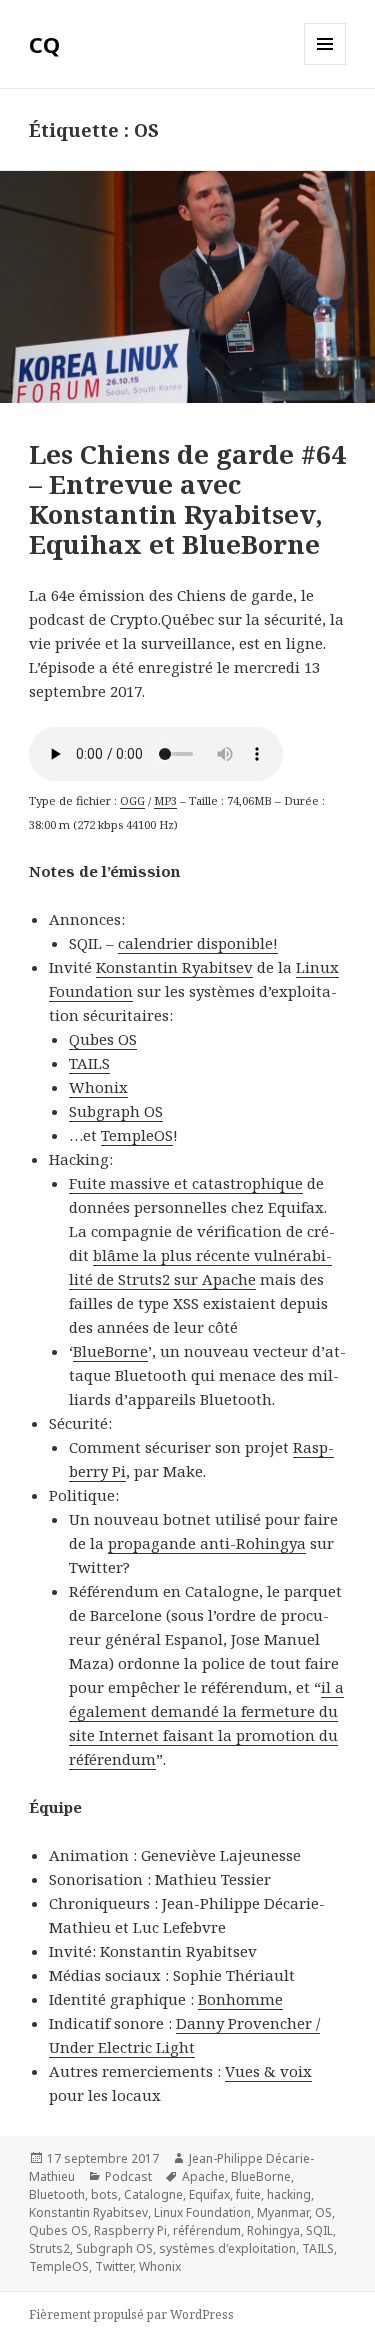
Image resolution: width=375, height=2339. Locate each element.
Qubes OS (58, 2230)
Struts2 (49, 2248)
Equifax (209, 2194)
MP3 (165, 800)
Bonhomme (240, 1999)
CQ (44, 44)
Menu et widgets (325, 64)
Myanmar (283, 2212)
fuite (248, 2194)
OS (323, 2212)
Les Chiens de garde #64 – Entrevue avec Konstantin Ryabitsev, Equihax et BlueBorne (187, 499)
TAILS (318, 2248)
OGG (132, 800)
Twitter (114, 2266)
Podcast (128, 2176)
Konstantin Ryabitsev (174, 967)
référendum (207, 2230)
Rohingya (273, 2230)
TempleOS (59, 2266)
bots (104, 2194)
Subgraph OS (114, 2248)
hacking (289, 2194)
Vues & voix (268, 2071)
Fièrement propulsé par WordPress (131, 2314)
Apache (203, 2176)
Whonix (160, 2266)
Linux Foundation (202, 2212)
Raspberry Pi (130, 2230)
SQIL (319, 2230)
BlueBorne (261, 2176)
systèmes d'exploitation (227, 2248)
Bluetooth (57, 2194)
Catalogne (153, 2194)
